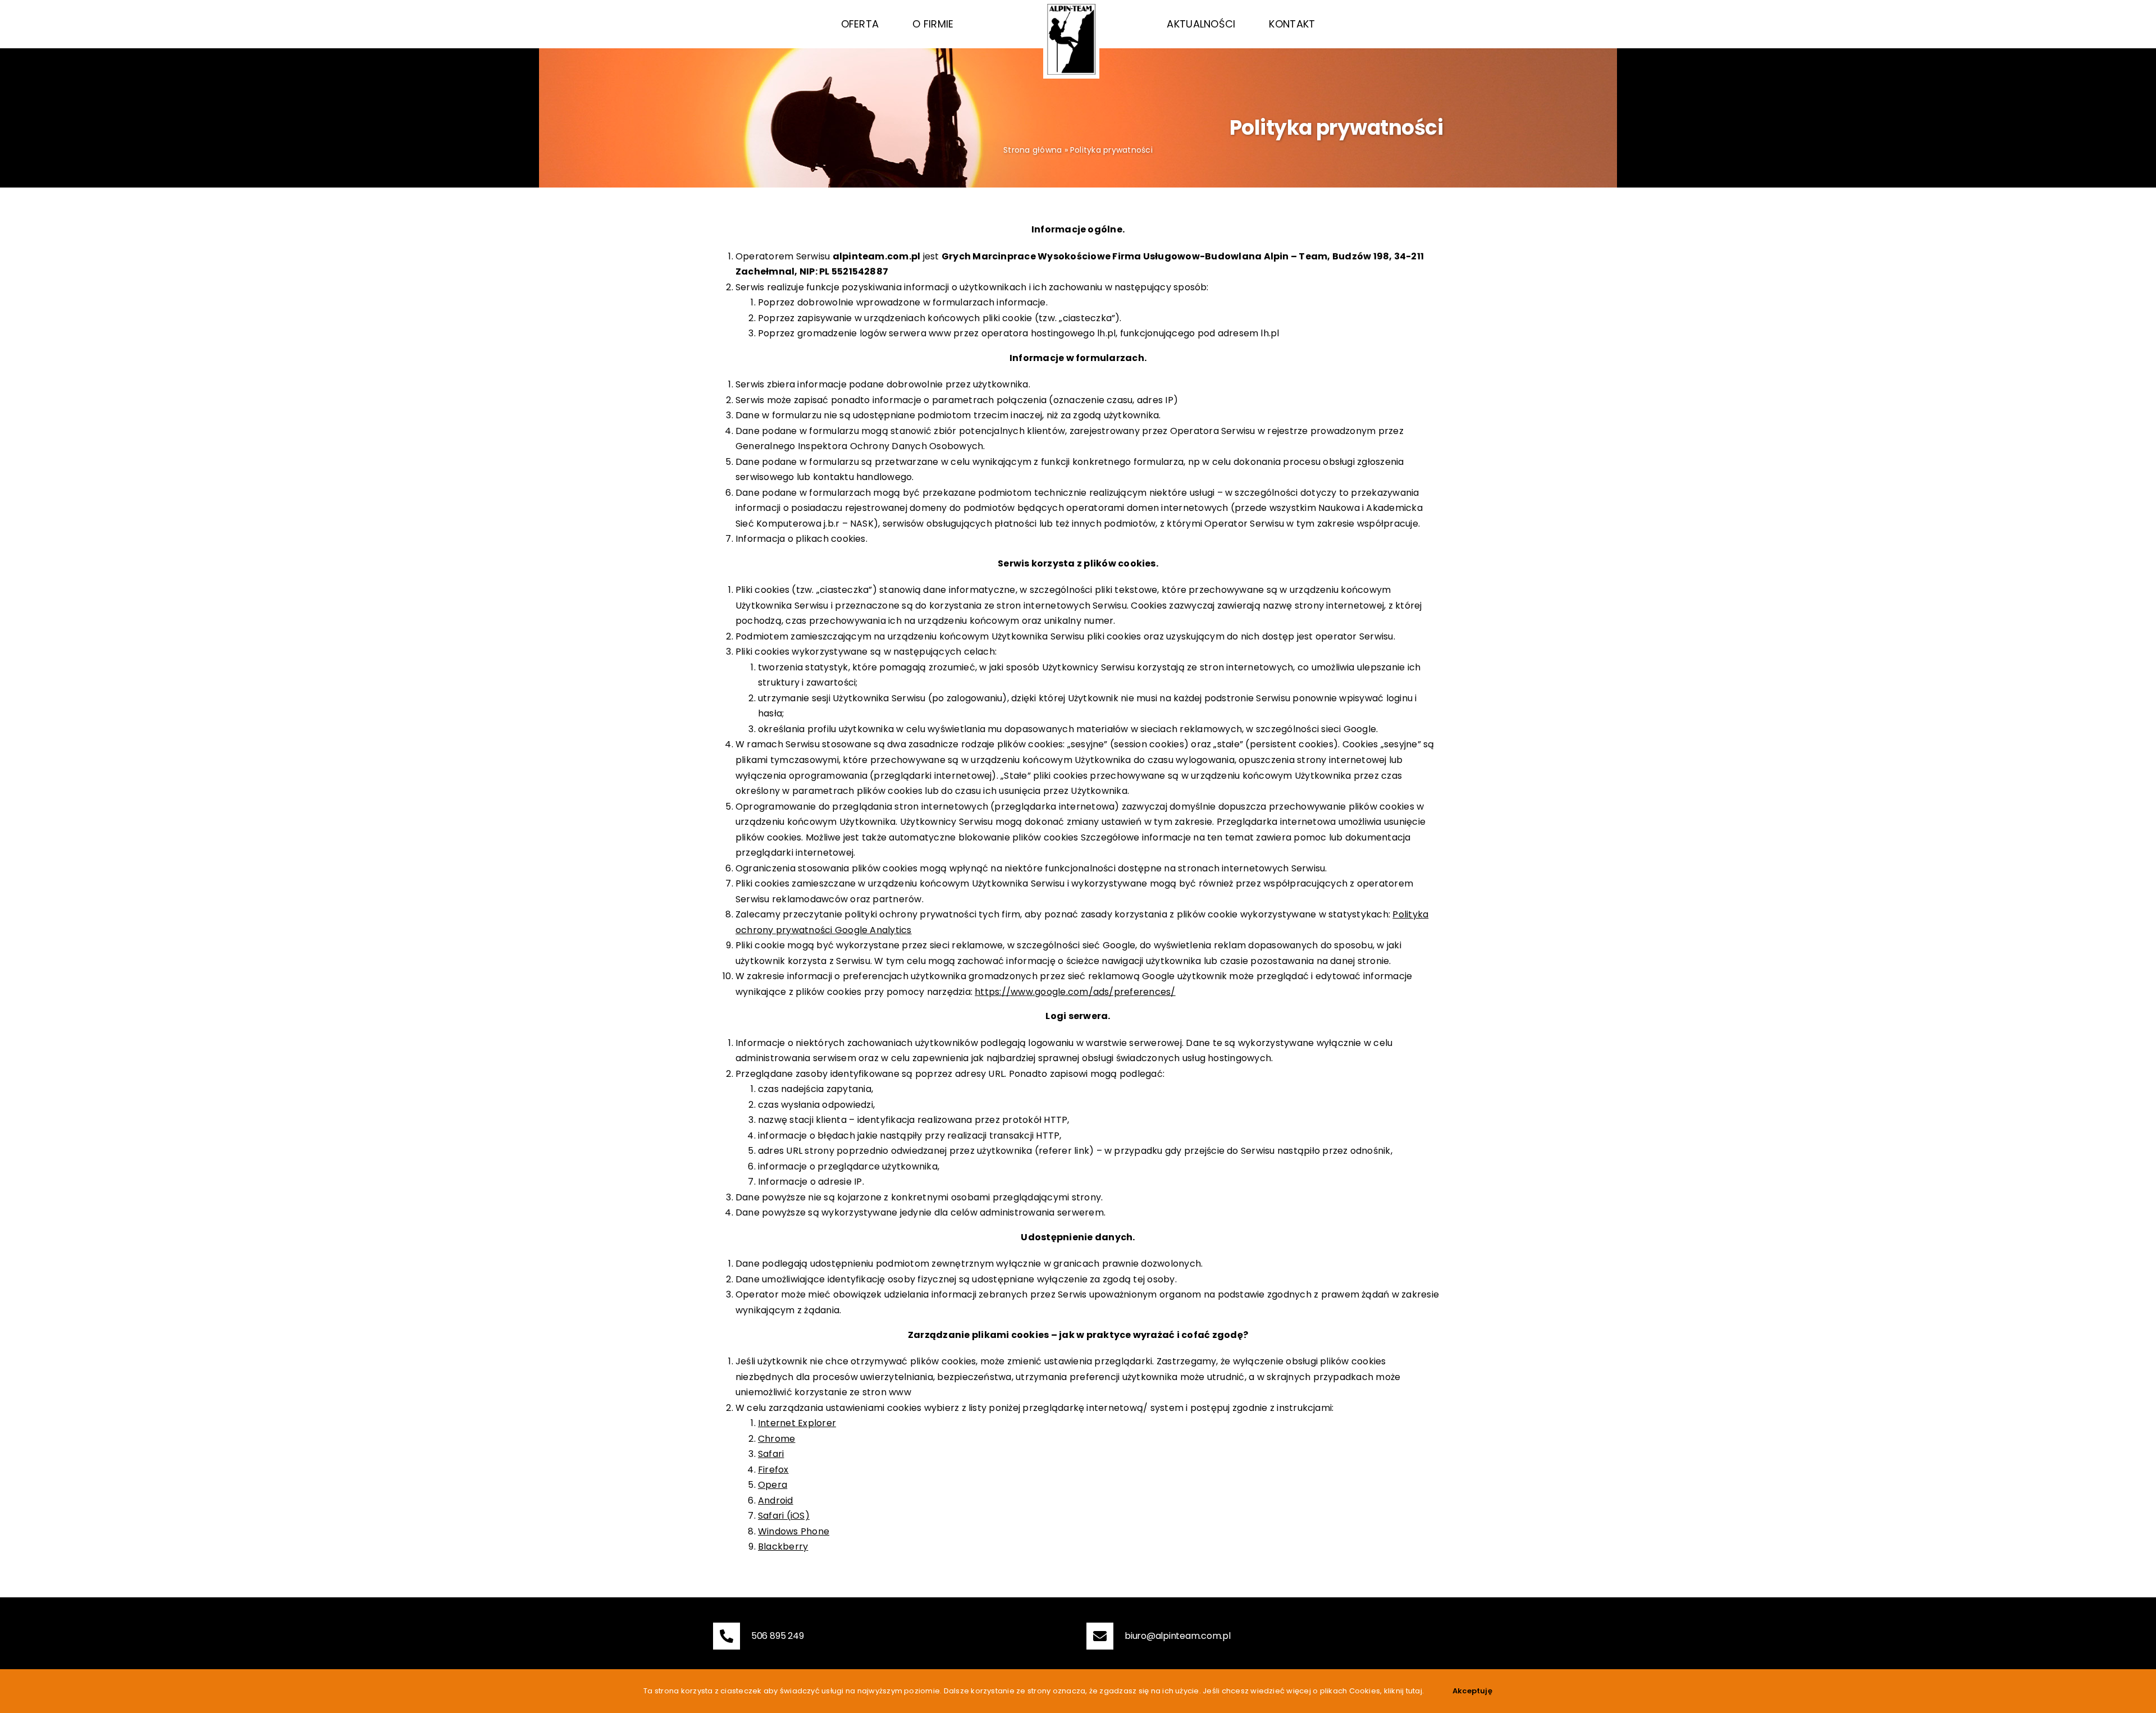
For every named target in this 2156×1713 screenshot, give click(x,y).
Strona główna (1033, 150)
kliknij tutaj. (1404, 1691)
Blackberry (783, 1547)
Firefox (773, 1470)
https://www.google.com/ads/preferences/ (1075, 992)
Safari (771, 1454)
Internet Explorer (797, 1423)
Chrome (776, 1439)
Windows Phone (794, 1531)
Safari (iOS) (784, 1516)
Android (776, 1500)
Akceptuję (1472, 1691)
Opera (773, 1485)
